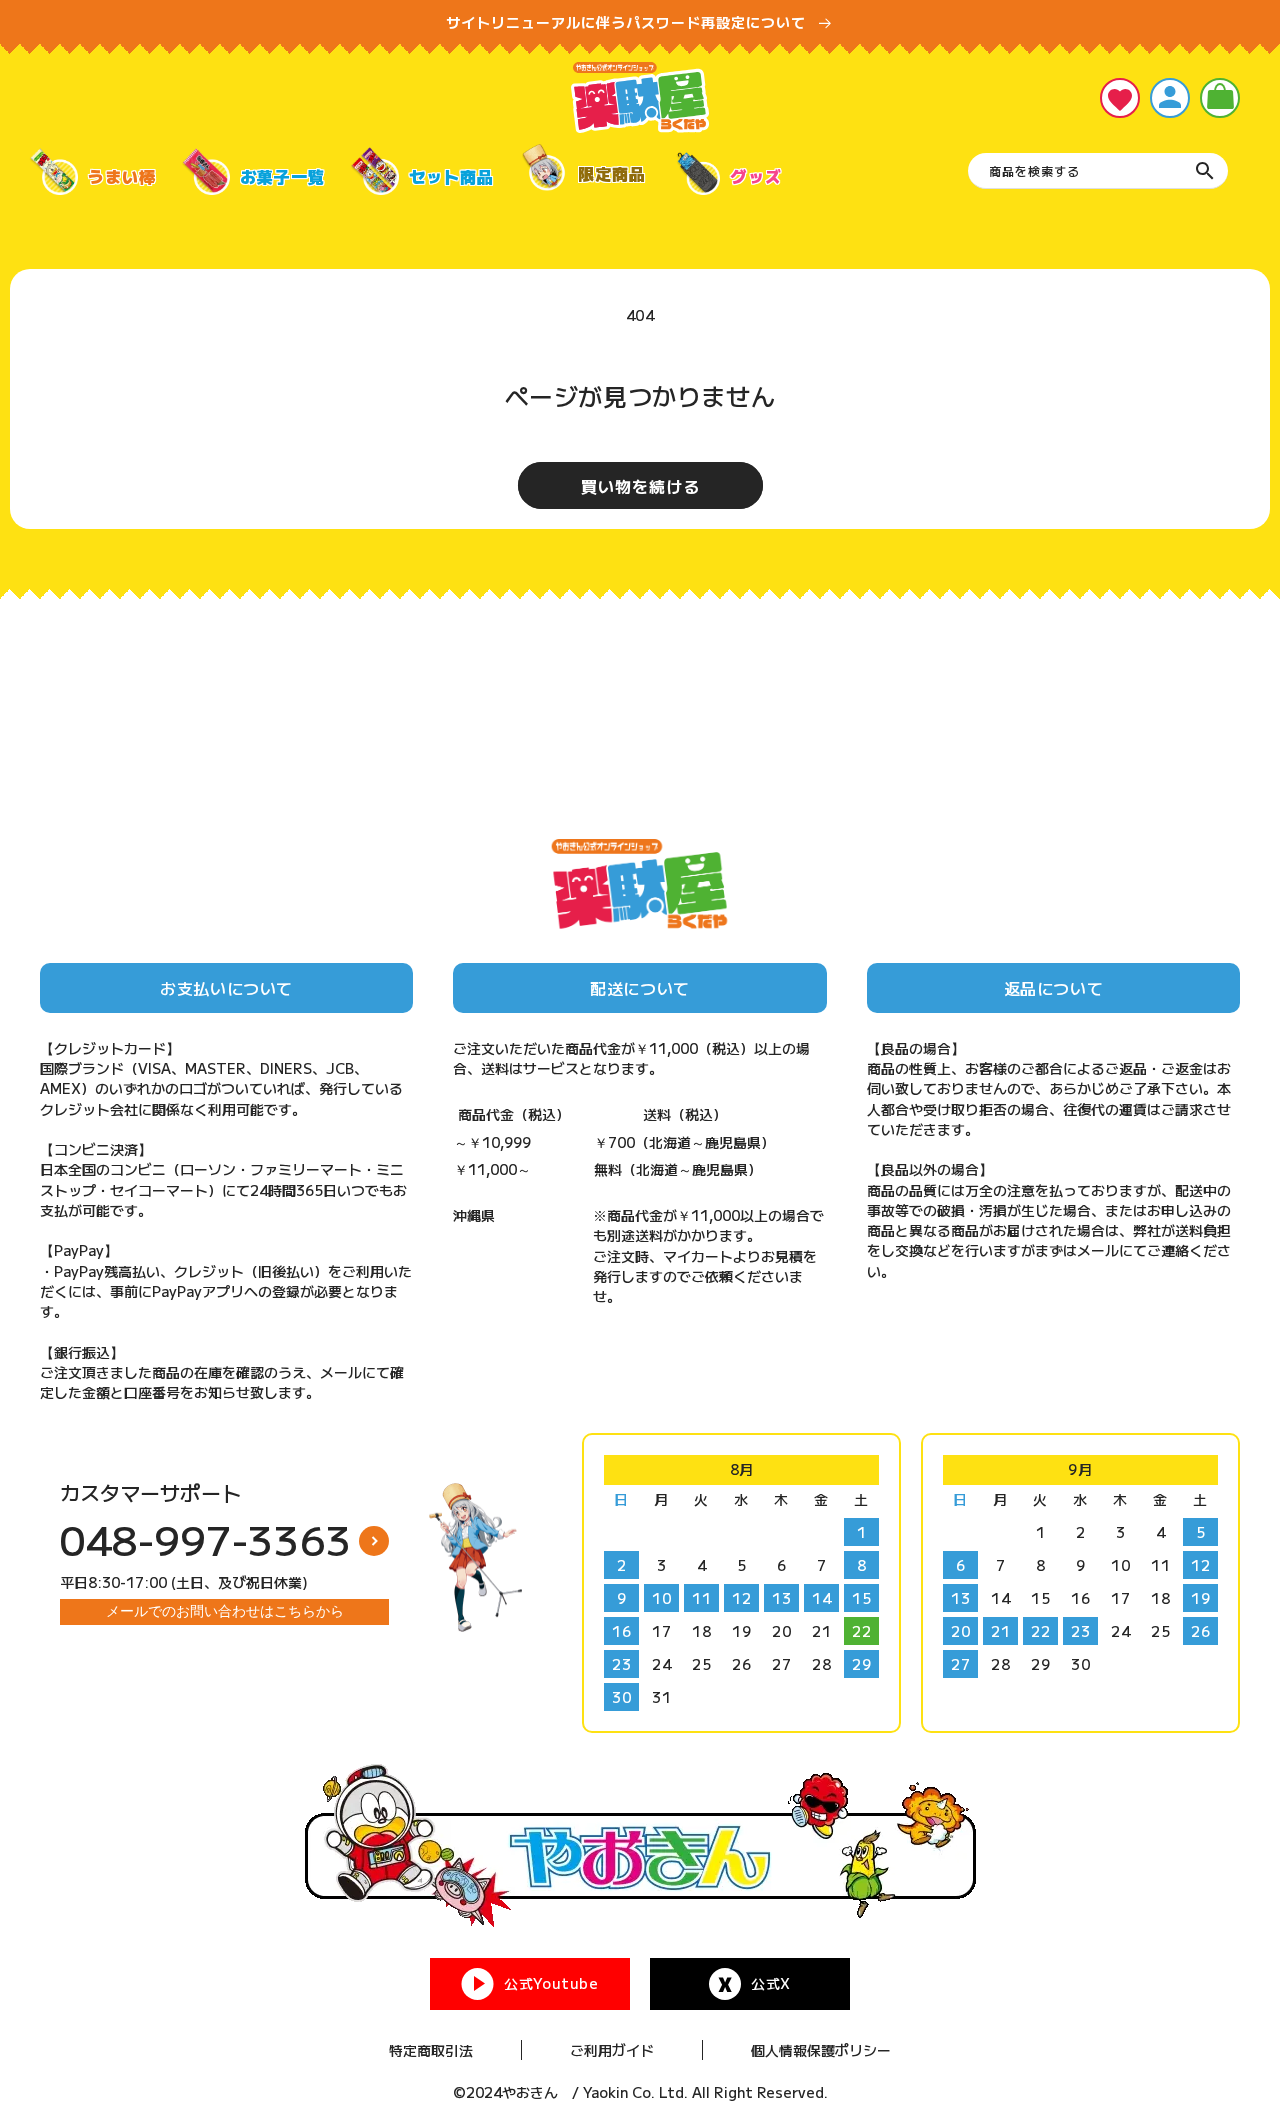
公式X (771, 1983)
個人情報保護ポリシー (821, 2050)
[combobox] (1098, 171)
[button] (1220, 98)
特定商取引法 (431, 2050)
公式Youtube (551, 1983)
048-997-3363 (206, 1539)
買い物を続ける (640, 486)
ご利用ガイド (612, 2050)
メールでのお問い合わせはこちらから (225, 1611)
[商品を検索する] (1205, 171)
